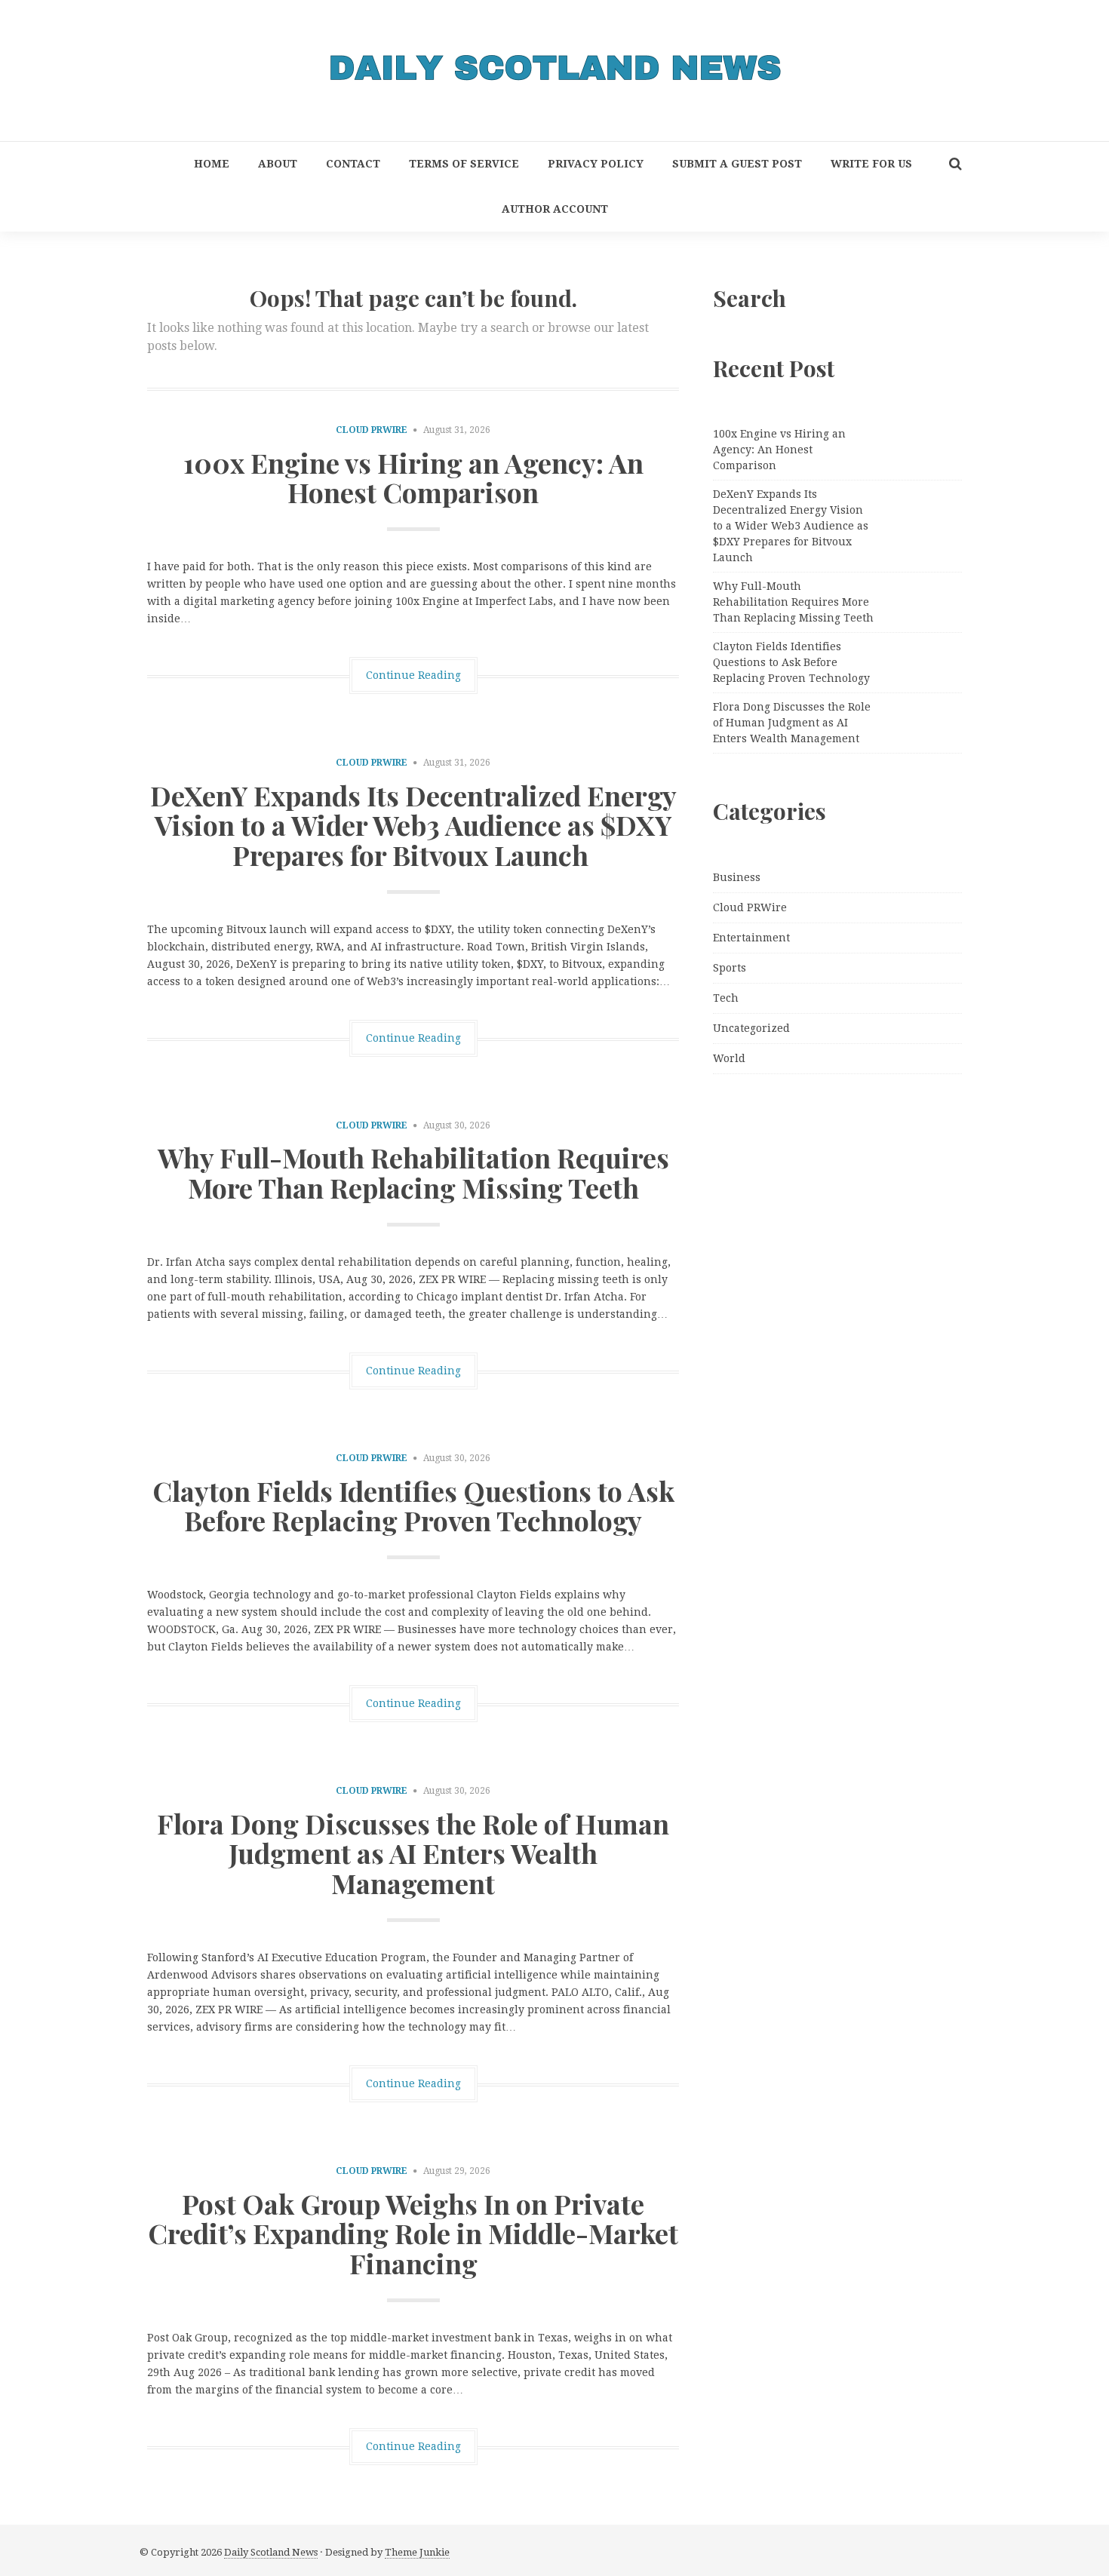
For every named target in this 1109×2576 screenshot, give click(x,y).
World (729, 1058)
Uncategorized (751, 1028)
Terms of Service (464, 164)
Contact (353, 164)
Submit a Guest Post (737, 164)
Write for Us (871, 164)
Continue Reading (413, 675)
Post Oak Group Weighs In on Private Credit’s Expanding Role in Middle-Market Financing (413, 2233)
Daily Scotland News (271, 2552)
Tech (726, 998)
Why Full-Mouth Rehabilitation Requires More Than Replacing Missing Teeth (413, 1172)
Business (737, 877)
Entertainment (751, 938)
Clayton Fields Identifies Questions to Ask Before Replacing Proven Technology (413, 1506)
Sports (730, 968)
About (278, 164)
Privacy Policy (596, 164)
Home (212, 164)
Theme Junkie (417, 2552)
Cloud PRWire (372, 430)
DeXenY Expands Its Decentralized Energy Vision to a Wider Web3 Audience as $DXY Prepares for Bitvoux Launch (413, 825)
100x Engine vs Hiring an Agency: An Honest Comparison (413, 477)
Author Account (555, 209)
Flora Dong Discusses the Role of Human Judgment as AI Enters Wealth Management (413, 1853)
